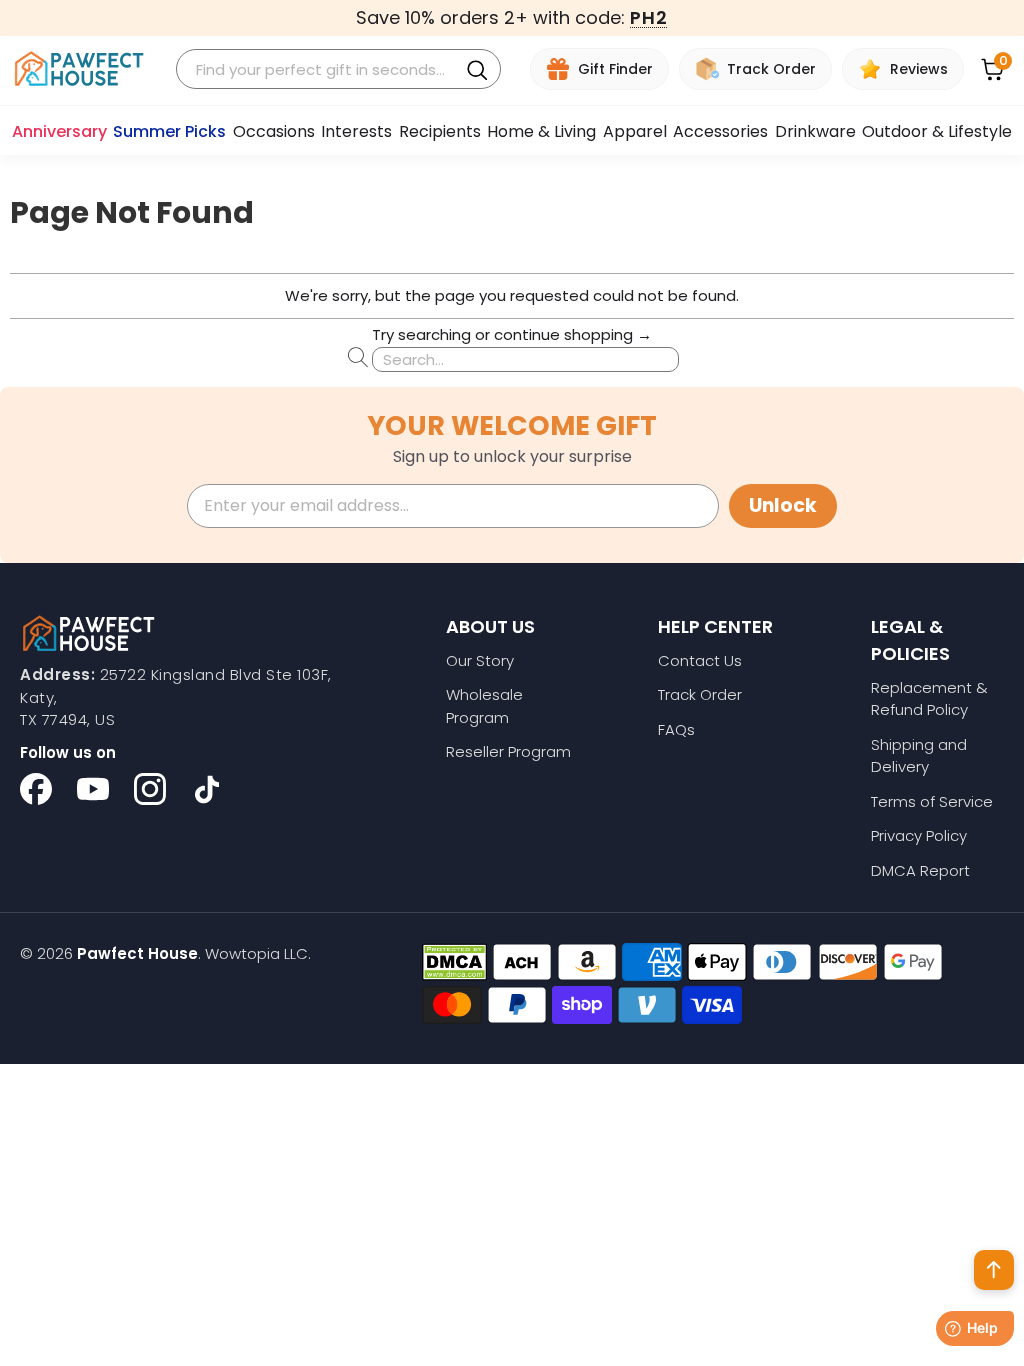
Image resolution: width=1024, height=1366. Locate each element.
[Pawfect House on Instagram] (150, 789)
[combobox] (320, 69)
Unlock (783, 505)
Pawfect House (137, 953)
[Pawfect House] (79, 69)
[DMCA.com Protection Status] (454, 962)
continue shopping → (573, 334)
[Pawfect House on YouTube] (93, 789)
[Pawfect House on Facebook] (36, 789)
